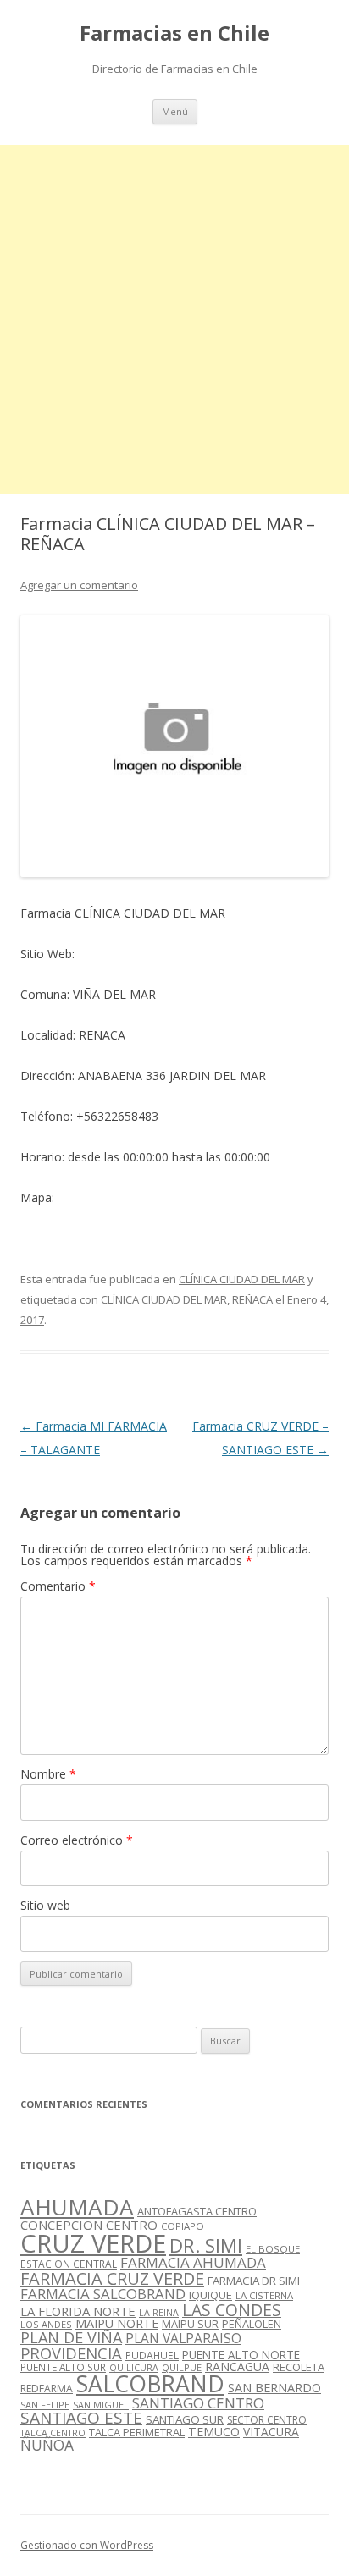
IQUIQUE (211, 2295)
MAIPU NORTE (117, 2323)
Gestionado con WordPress (87, 2545)
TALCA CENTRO (53, 2433)
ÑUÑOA (47, 2445)
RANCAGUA (237, 2366)
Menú (175, 111)
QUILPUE (182, 2367)
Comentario (58, 1586)
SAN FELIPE (45, 2405)
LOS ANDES (46, 2324)
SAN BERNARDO (274, 2388)
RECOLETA (299, 2367)
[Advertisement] (174, 319)
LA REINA (159, 2313)
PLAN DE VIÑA (71, 2337)
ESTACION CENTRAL (69, 2264)
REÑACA (252, 1299)
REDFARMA (47, 2388)
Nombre (48, 1774)
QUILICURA (134, 2368)
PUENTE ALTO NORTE (241, 2355)
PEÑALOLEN (252, 2324)
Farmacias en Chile (174, 33)
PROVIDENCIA (71, 2353)
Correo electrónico (77, 1840)
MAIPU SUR (190, 2324)
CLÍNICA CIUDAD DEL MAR (242, 1279)
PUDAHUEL (152, 2355)
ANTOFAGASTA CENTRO (197, 2211)
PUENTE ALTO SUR (63, 2367)
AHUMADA (77, 2207)
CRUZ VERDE (93, 2243)
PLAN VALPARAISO (183, 2338)
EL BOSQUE (273, 2249)
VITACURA (271, 2432)
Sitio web (45, 1905)
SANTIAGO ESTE (81, 2418)
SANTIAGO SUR (185, 2419)
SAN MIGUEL (101, 2405)
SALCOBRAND (150, 2384)
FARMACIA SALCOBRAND (103, 2294)
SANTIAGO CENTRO (198, 2403)
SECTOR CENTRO (267, 2420)
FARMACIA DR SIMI (254, 2281)
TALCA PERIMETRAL (137, 2432)
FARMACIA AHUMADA (193, 2262)
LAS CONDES (232, 2310)
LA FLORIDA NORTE (78, 2311)
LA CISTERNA (264, 2295)
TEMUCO (214, 2432)
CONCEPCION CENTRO (89, 2225)
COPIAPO (183, 2226)
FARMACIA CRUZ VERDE (112, 2278)
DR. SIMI (206, 2245)
